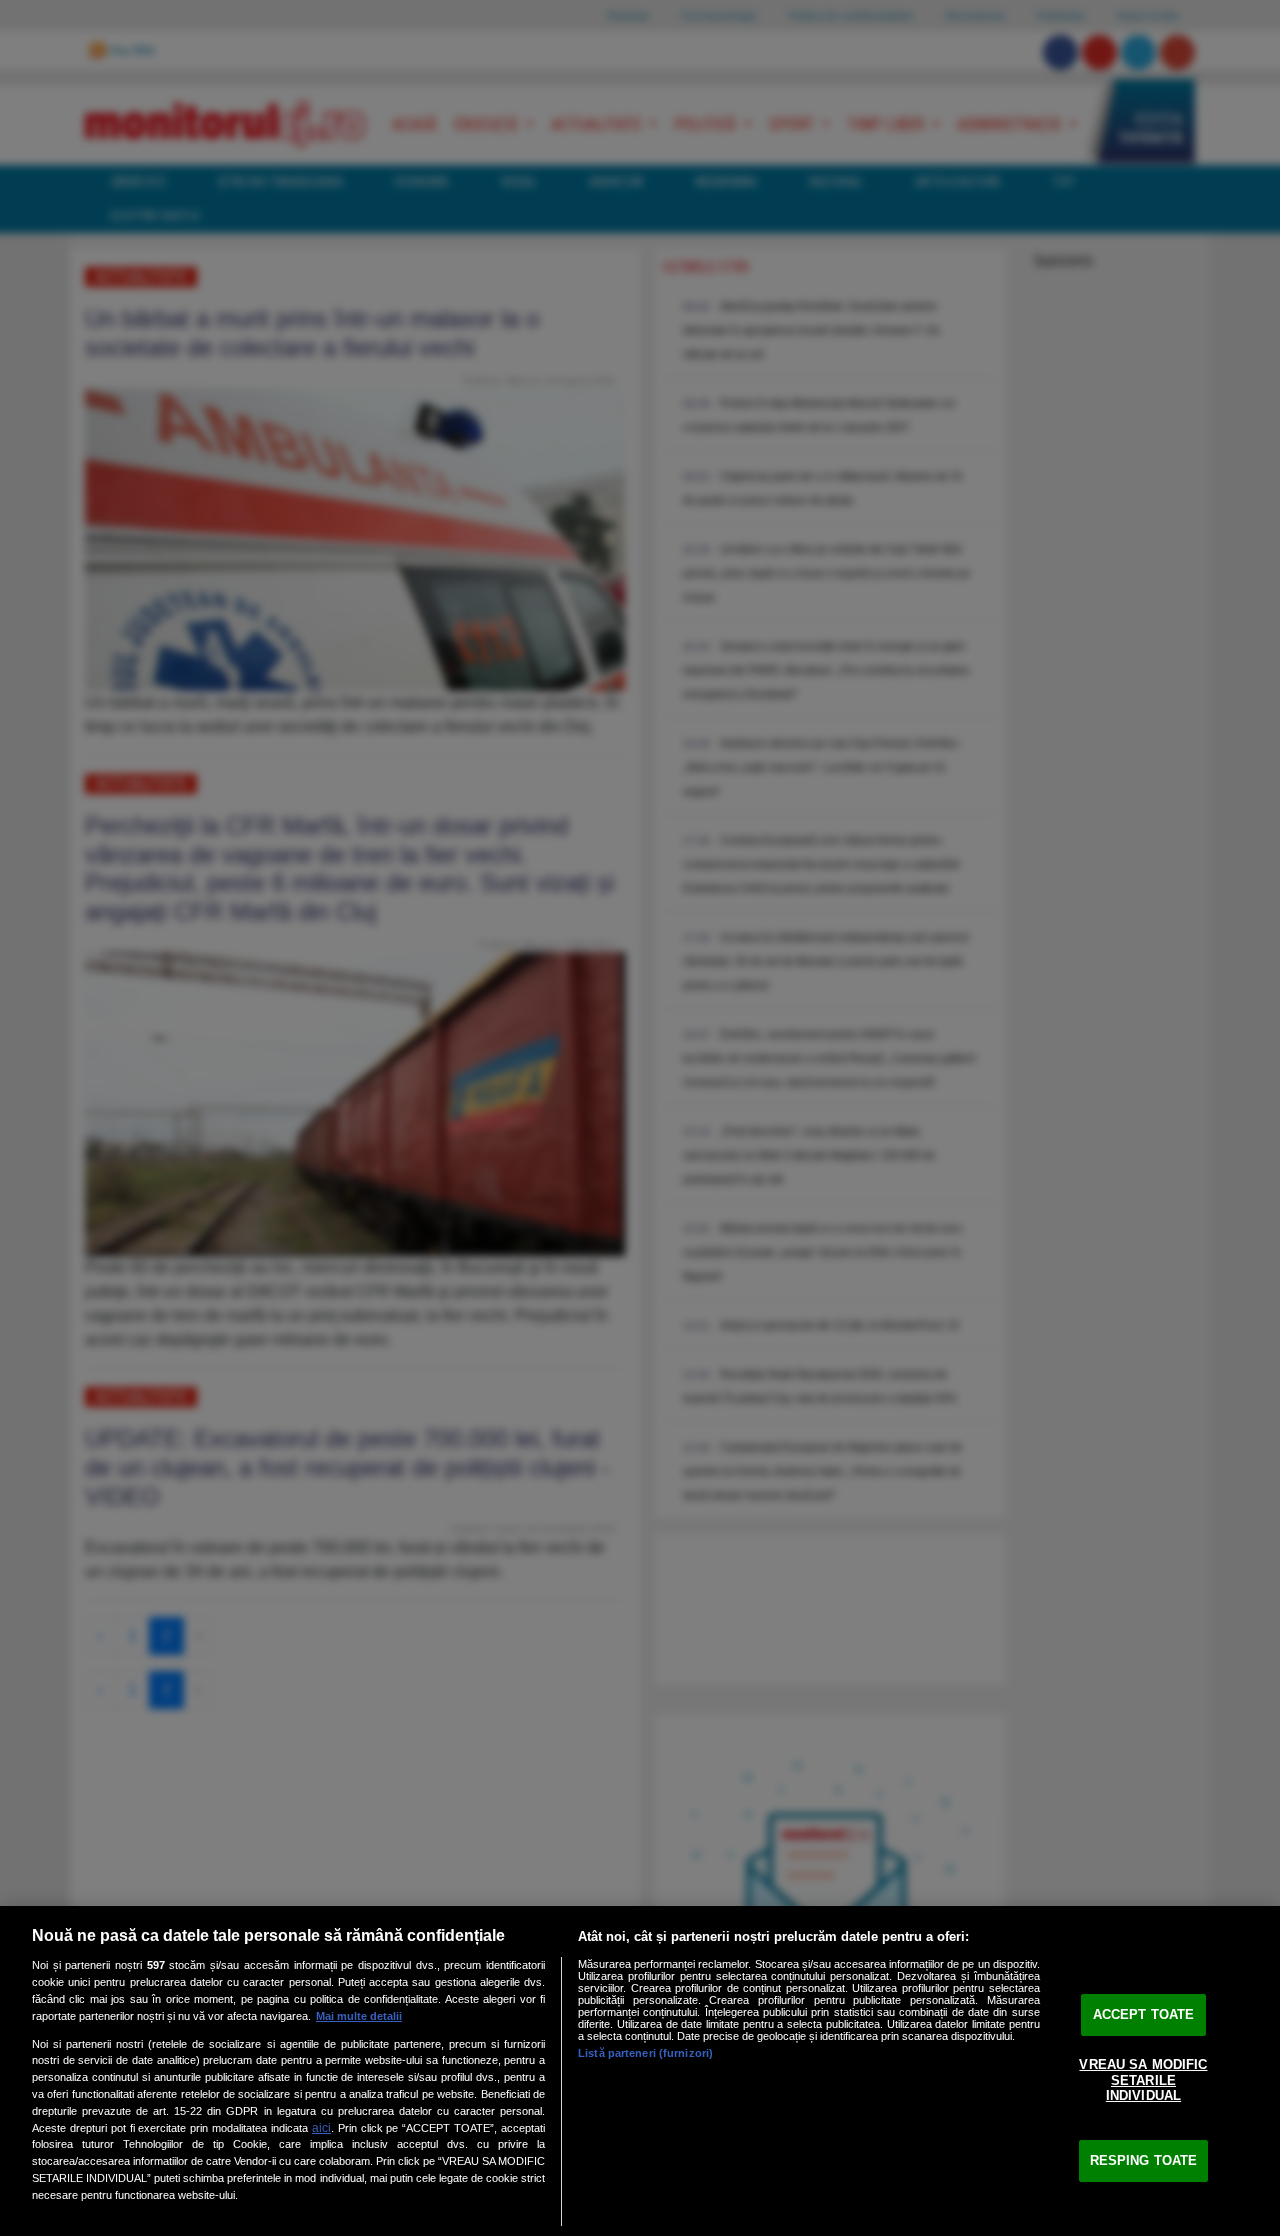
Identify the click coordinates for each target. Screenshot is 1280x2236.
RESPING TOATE (1144, 2160)
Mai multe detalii (359, 2016)
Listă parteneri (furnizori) (645, 2053)
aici (321, 2128)
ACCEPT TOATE (1144, 2014)
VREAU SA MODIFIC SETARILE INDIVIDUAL (1143, 2080)
